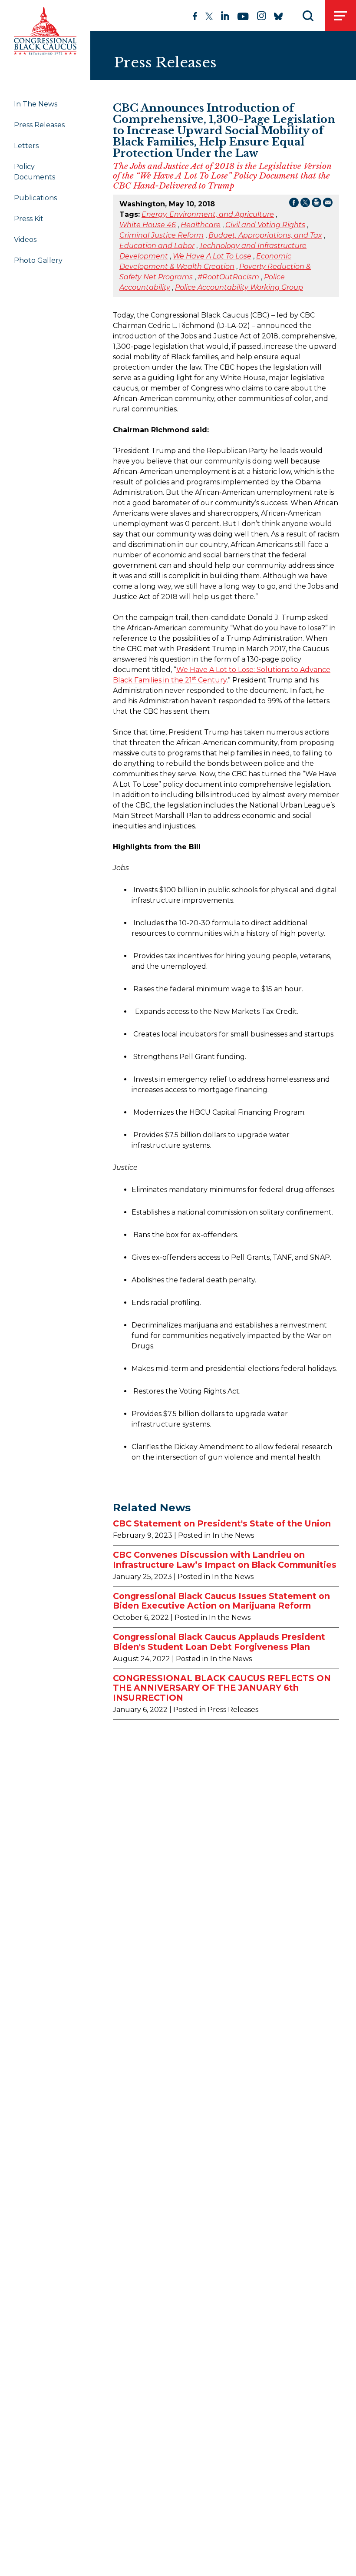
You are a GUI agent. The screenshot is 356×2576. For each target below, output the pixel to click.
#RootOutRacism (228, 277)
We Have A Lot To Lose (212, 256)
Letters (26, 146)
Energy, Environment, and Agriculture (208, 214)
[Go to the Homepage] (45, 31)
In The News (36, 104)
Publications (35, 198)
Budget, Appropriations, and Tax (265, 235)
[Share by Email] (328, 204)
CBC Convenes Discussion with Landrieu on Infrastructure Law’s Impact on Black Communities (225, 1560)
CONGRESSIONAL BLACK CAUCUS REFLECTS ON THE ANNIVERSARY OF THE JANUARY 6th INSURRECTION (222, 1688)
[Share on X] (305, 204)
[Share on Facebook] (294, 204)
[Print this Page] (316, 204)
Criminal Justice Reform (162, 235)
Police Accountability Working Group (239, 287)
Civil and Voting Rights (265, 225)
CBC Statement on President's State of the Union (222, 1523)
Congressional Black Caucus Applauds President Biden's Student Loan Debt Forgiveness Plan (219, 1642)
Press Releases (39, 125)
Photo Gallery (38, 260)
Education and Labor (157, 246)
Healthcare (201, 225)
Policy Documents (35, 172)
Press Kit (29, 219)
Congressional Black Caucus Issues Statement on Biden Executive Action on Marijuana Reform (221, 1601)
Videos (25, 240)
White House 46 (148, 225)
